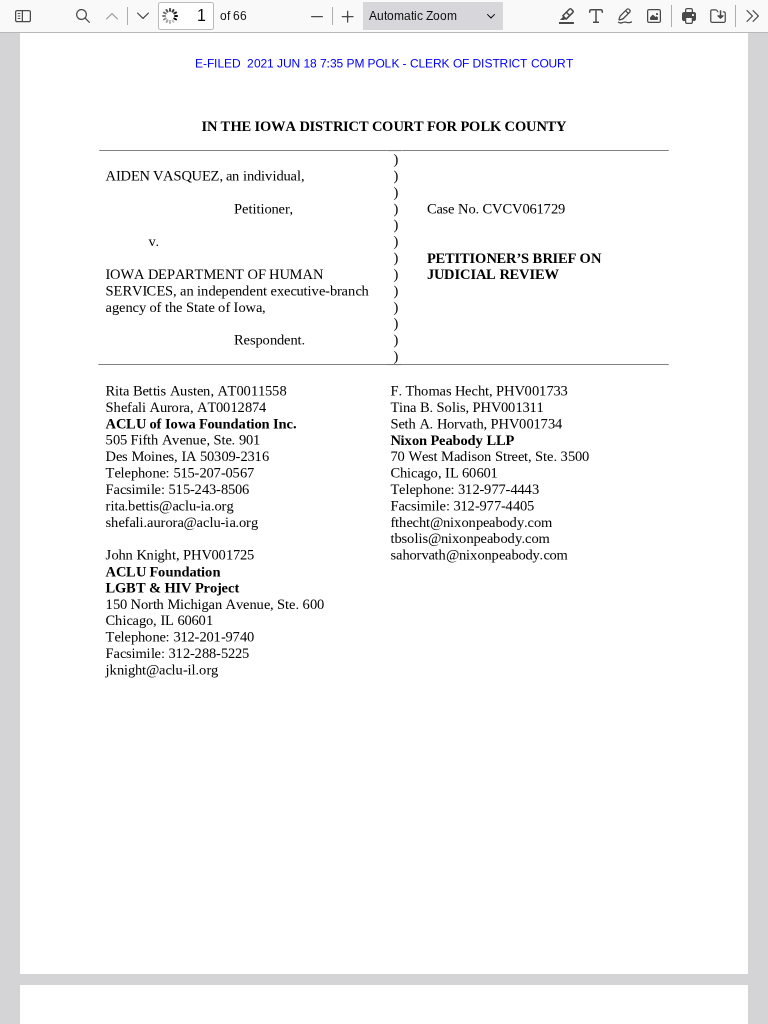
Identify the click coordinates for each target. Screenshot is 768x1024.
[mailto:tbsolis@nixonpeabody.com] (465, 538)
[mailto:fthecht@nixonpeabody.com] (466, 522)
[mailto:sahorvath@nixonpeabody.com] (473, 555)
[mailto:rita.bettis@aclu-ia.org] (168, 506)
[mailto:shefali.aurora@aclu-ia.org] (179, 522)
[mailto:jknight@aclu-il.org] (160, 670)
